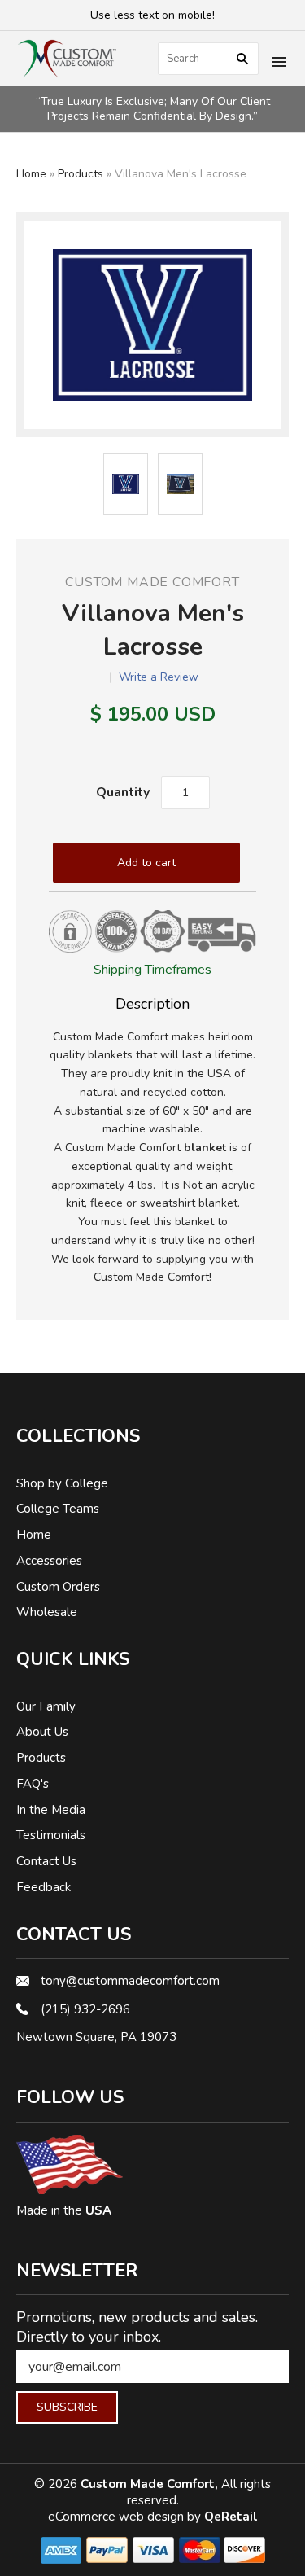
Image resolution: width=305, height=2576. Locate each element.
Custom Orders (58, 1587)
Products (81, 174)
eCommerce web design (118, 2517)
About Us (42, 1732)
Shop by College (62, 1483)
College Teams (58, 1509)
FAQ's (33, 1784)
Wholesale (47, 1612)
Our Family (46, 1706)
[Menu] (279, 64)
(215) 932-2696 (85, 2009)
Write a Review (159, 677)
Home (31, 174)
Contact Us (46, 1861)
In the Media (51, 1810)
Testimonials (51, 1835)
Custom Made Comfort (152, 582)
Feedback (44, 1887)
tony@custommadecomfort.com (130, 1981)
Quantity (123, 792)
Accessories (49, 1561)
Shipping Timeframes (152, 970)
